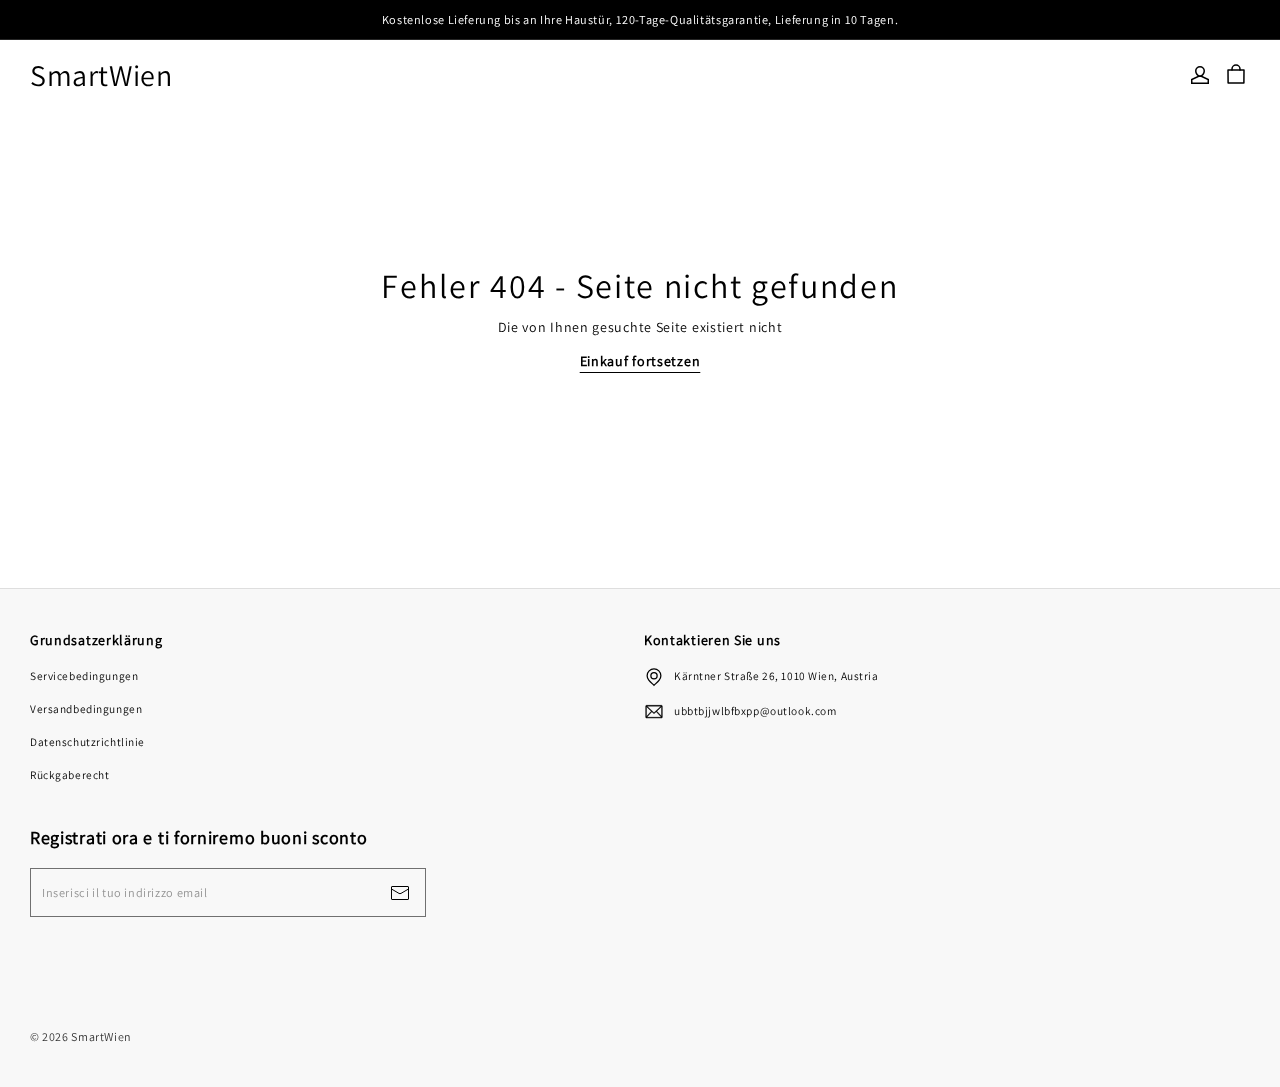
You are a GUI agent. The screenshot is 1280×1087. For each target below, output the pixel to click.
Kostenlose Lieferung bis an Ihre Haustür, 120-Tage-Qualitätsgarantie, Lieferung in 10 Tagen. (640, 19)
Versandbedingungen (86, 708)
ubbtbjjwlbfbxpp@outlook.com (755, 710)
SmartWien (101, 75)
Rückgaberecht (69, 774)
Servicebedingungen (84, 675)
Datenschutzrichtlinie (87, 741)
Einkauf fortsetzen (640, 361)
